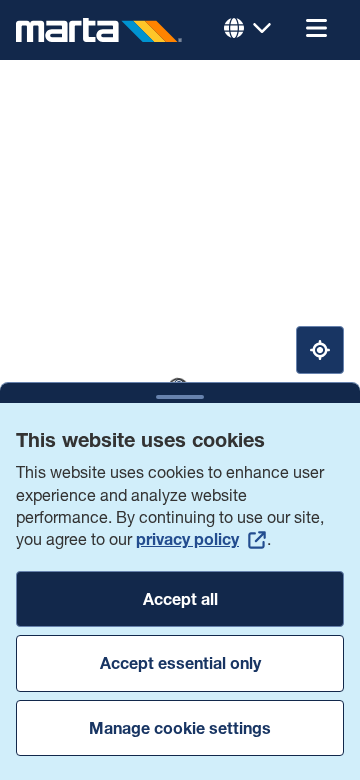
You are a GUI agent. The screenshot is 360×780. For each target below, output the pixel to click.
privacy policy (187, 539)
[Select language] (248, 30)
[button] (316, 30)
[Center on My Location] (320, 350)
